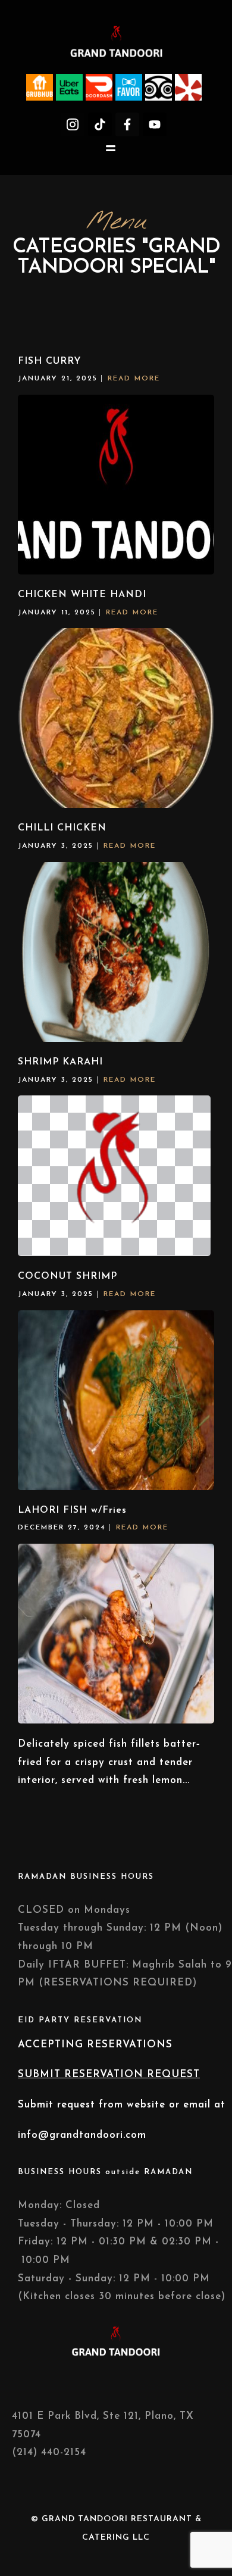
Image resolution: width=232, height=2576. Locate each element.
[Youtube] (155, 124)
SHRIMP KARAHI (60, 1062)
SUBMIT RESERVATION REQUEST (109, 2074)
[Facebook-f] (127, 124)
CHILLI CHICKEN (62, 828)
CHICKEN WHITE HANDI (82, 595)
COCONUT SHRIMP (68, 1276)
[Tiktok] (100, 124)
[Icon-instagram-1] (73, 124)
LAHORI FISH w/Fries (72, 1510)
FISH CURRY (50, 361)
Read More (134, 379)
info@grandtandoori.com (82, 2135)
